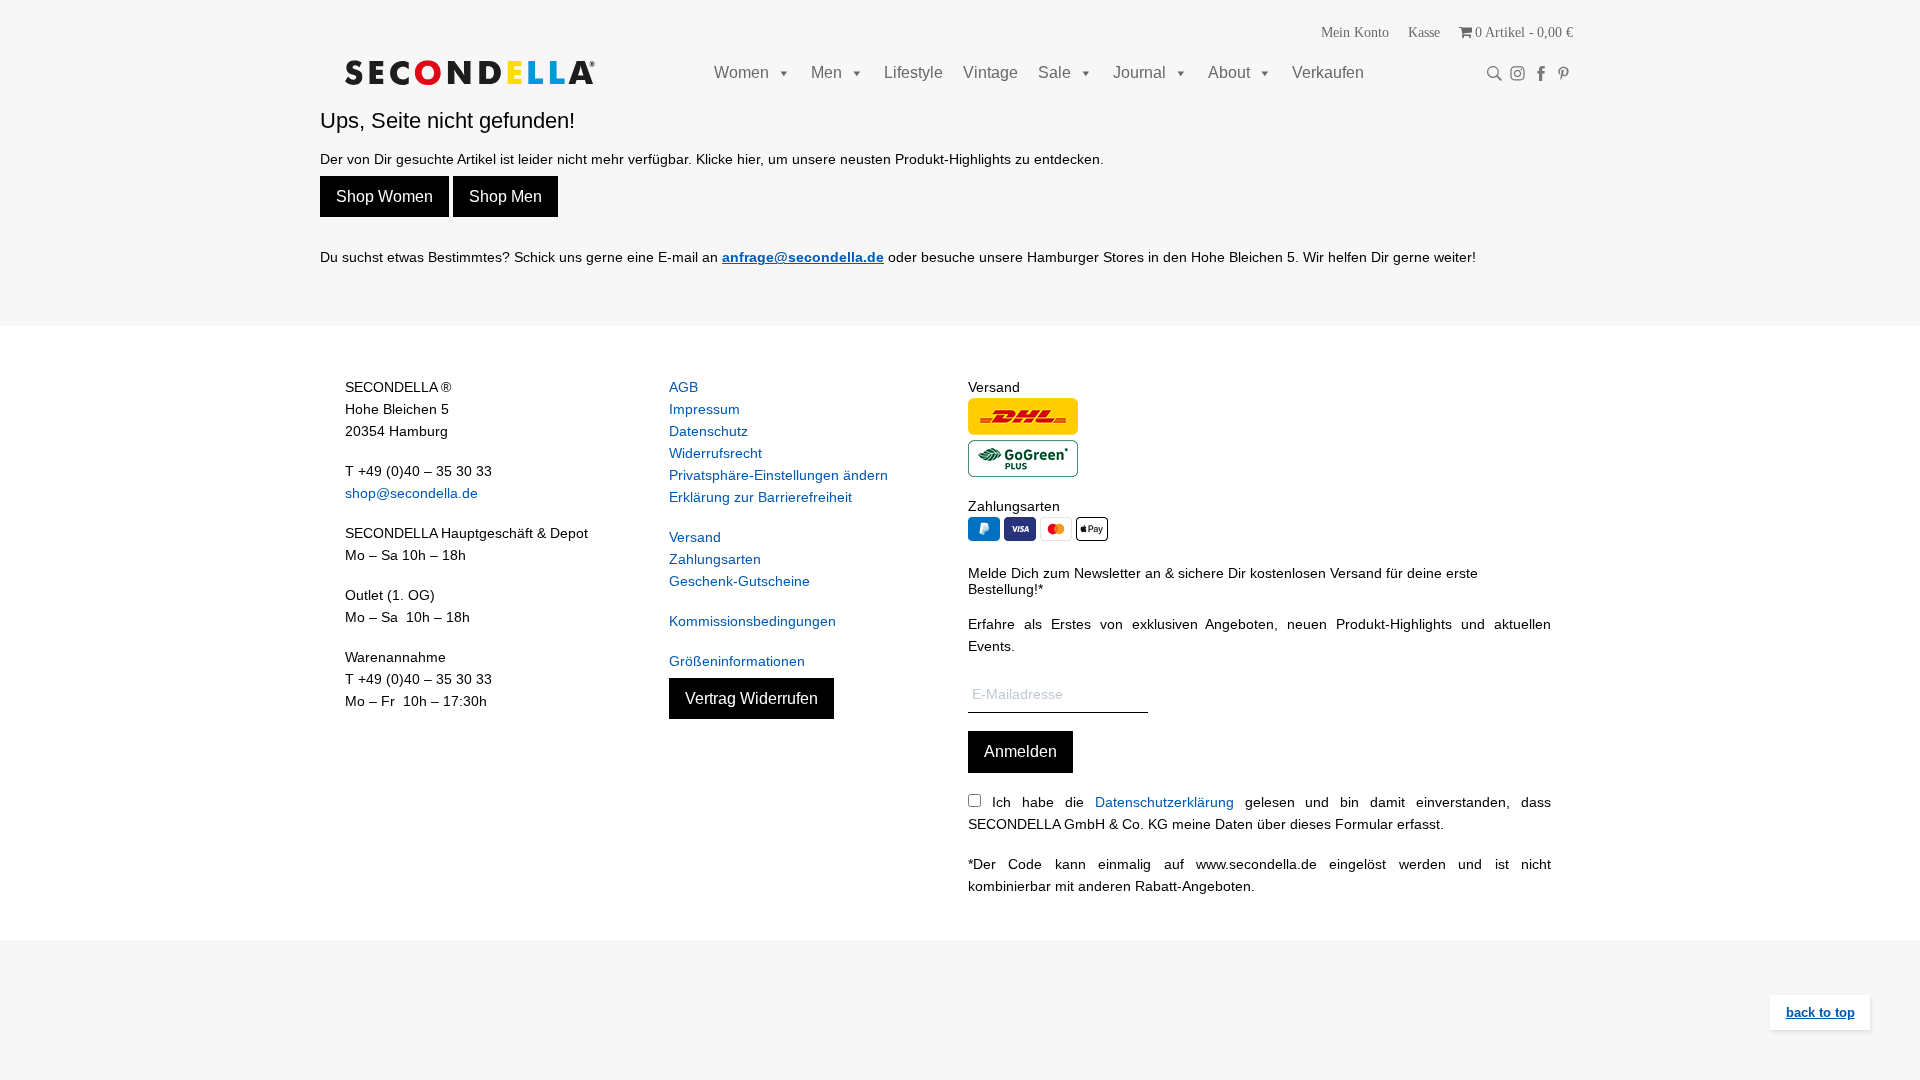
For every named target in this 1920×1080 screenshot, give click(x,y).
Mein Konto (1355, 32)
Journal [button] (1139, 72)
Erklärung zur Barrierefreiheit (760, 497)
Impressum (704, 409)
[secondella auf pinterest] (1563, 73)
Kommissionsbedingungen (752, 621)
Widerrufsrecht (715, 453)
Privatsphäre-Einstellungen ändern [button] (778, 475)
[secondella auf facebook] (1540, 73)
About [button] (1229, 72)
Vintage (990, 72)
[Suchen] (1494, 73)
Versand (695, 537)
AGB (683, 387)
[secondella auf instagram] (1517, 73)
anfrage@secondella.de (803, 257)
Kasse (1424, 32)
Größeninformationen (737, 661)
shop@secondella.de (411, 493)
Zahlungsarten (715, 559)
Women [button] (741, 72)
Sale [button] (1054, 72)
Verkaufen (1328, 72)
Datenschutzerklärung (1164, 802)
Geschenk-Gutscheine (739, 581)
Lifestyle (913, 72)
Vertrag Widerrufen (751, 698)
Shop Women (384, 196)
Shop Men (505, 196)
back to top (1820, 1012)
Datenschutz (708, 431)
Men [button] (826, 72)
